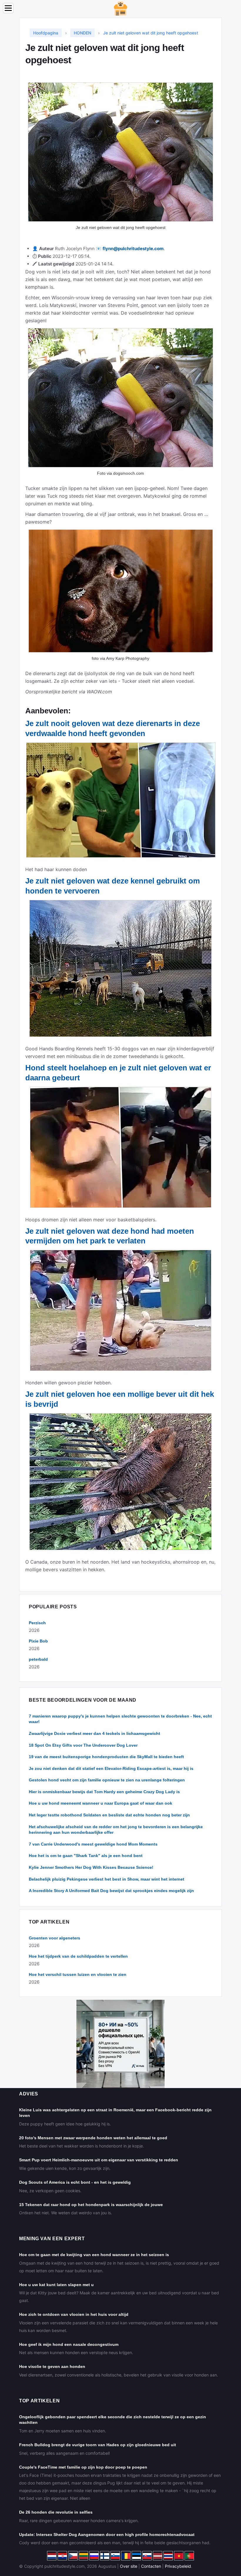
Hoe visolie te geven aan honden (52, 2366)
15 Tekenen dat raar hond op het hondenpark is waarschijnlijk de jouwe (91, 2205)
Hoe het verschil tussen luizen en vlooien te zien (78, 1974)
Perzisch (37, 1623)
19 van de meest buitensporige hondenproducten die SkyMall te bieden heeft (106, 1757)
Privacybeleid (178, 2566)
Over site (129, 2566)
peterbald (38, 1659)
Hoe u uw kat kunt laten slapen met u (56, 2285)
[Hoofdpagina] (120, 8)
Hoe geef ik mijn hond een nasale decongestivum (69, 2344)
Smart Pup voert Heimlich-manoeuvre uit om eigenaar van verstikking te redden (99, 2160)
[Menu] (8, 8)
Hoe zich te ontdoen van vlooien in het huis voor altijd (74, 2314)
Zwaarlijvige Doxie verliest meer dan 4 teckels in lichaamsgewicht (94, 1733)
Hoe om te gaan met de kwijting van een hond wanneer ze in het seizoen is (94, 2255)
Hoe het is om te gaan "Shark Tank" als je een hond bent (86, 1856)
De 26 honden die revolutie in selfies (56, 2512)
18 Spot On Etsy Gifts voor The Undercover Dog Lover (83, 1745)
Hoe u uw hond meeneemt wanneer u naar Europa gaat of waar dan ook (101, 1803)
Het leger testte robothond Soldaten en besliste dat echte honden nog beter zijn (109, 1815)
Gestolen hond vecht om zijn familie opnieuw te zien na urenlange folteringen (107, 1780)
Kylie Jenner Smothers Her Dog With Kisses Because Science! (91, 1867)
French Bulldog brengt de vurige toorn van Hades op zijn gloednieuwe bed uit (98, 2445)
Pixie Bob (38, 1641)
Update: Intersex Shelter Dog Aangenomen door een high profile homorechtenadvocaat (107, 2535)
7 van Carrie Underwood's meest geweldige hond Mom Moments (93, 1844)
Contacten (151, 2566)
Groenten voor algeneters (55, 1938)
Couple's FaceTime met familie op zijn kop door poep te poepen (83, 2467)
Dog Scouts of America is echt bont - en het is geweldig (75, 2182)
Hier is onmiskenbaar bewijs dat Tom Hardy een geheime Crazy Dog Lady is (104, 1792)
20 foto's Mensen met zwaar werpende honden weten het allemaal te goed (93, 2138)
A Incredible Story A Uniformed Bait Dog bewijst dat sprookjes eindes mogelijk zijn (111, 1891)
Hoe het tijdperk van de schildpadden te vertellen (78, 1956)
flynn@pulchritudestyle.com (133, 249)
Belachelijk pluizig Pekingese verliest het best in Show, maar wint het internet (107, 1879)
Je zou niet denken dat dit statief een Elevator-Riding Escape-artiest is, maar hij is (111, 1768)
